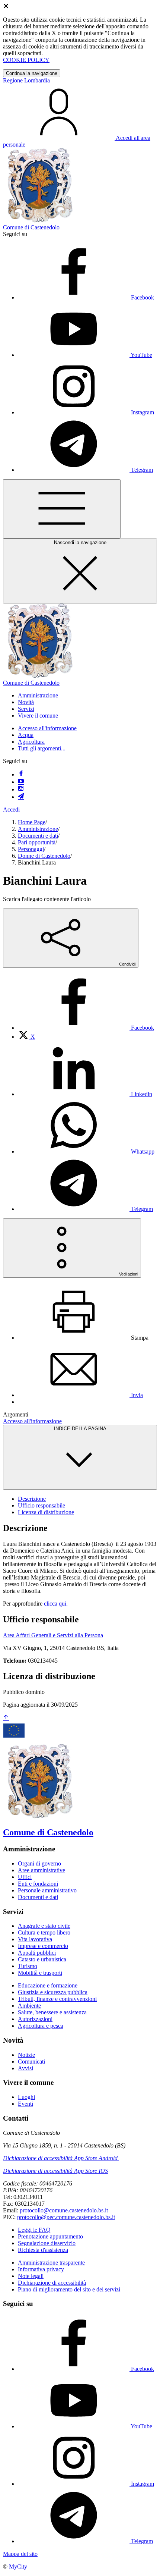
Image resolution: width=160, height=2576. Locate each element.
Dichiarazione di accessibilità (52, 2283)
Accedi (11, 809)
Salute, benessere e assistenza (52, 2012)
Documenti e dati (38, 836)
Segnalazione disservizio (47, 2243)
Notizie (26, 2055)
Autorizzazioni (35, 2019)
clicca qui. (56, 1604)
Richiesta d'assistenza (43, 2250)
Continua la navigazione (32, 73)
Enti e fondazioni (38, 1884)
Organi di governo (39, 1863)
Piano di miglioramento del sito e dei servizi (69, 2289)
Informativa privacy (41, 2269)
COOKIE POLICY (26, 60)
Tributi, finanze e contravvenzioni (57, 1999)
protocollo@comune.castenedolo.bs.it (64, 2210)
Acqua (26, 735)
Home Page (32, 822)
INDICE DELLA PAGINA (80, 1429)
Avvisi (25, 2068)
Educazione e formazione (48, 1985)
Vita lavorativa (35, 1939)
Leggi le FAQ (34, 2230)
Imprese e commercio (43, 1946)
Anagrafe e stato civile (44, 1926)
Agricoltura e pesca (41, 2026)
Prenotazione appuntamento (50, 2236)
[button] (38, 695)
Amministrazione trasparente (51, 2263)
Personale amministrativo (47, 1890)
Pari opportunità (37, 842)
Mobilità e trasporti (40, 1973)
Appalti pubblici (37, 1953)
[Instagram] (21, 789)
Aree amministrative (41, 1870)
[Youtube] (21, 782)
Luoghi (26, 2097)
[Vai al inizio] (6, 1718)
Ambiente (29, 2006)
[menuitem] (86, 1028)
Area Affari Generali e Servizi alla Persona (53, 1635)
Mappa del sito (20, 2554)
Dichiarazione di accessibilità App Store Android (60, 2158)
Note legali (31, 2276)
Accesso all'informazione (47, 728)
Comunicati (31, 2062)
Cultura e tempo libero (44, 1932)
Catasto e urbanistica (42, 1959)
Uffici (25, 1877)
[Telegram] (21, 797)
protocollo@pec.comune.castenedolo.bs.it (66, 2217)
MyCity (18, 2566)
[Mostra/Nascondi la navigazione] (62, 509)
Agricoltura (31, 742)
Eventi (25, 2104)
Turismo (28, 1966)
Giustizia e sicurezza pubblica (53, 1992)
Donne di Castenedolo (44, 856)
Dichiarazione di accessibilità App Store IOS (55, 2171)
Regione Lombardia (26, 80)
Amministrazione (38, 829)
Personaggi (31, 849)
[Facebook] (21, 774)
